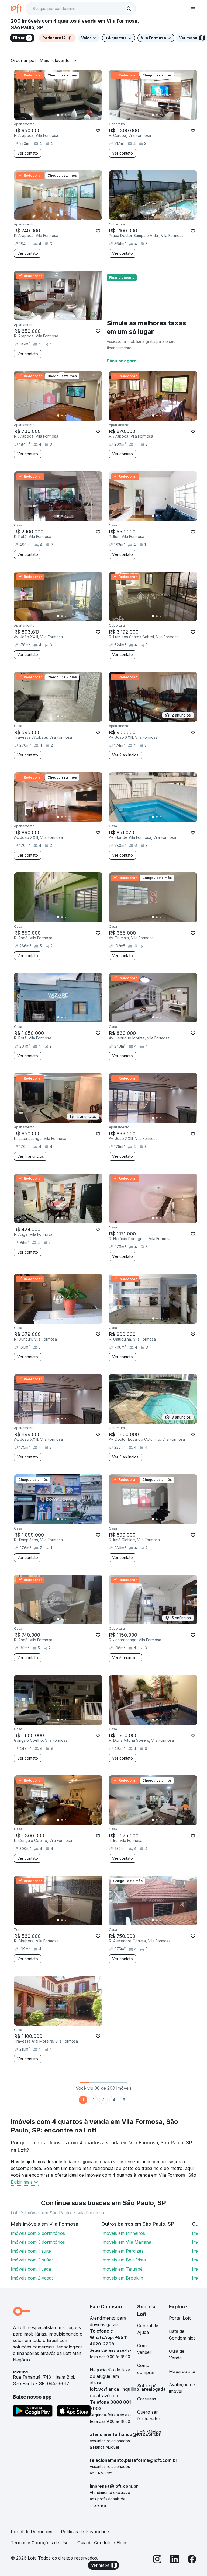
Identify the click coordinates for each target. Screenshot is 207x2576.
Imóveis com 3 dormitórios (38, 2242)
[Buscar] (129, 9)
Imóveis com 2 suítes (32, 2260)
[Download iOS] (74, 2412)
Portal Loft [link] (180, 2318)
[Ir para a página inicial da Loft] (18, 9)
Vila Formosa (91, 2213)
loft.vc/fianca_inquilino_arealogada (128, 2389)
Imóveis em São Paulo (48, 2213)
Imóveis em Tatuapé (122, 2269)
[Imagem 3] (66, 115)
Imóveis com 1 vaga (31, 2269)
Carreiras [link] (147, 2399)
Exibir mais (22, 2182)
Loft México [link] (149, 2432)
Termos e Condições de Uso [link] (40, 2543)
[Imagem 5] (73, 115)
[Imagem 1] (58, 115)
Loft (15, 2213)
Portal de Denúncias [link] (32, 2532)
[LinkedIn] (175, 2560)
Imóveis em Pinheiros (123, 2233)
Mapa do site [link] (182, 2371)
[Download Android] (33, 2412)
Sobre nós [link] (148, 2386)
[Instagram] (157, 2560)
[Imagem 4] (70, 115)
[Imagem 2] (62, 115)
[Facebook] (192, 2560)
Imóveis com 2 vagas (32, 2278)
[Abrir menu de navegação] (193, 9)
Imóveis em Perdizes (122, 2251)
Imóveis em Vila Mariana (126, 2242)
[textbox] (81, 9)
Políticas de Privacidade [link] (85, 2532)
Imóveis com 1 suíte (31, 2251)
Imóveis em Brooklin (122, 2278)
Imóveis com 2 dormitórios (38, 2233)
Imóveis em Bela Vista (124, 2260)
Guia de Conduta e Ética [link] (102, 2543)
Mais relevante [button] (55, 60)
